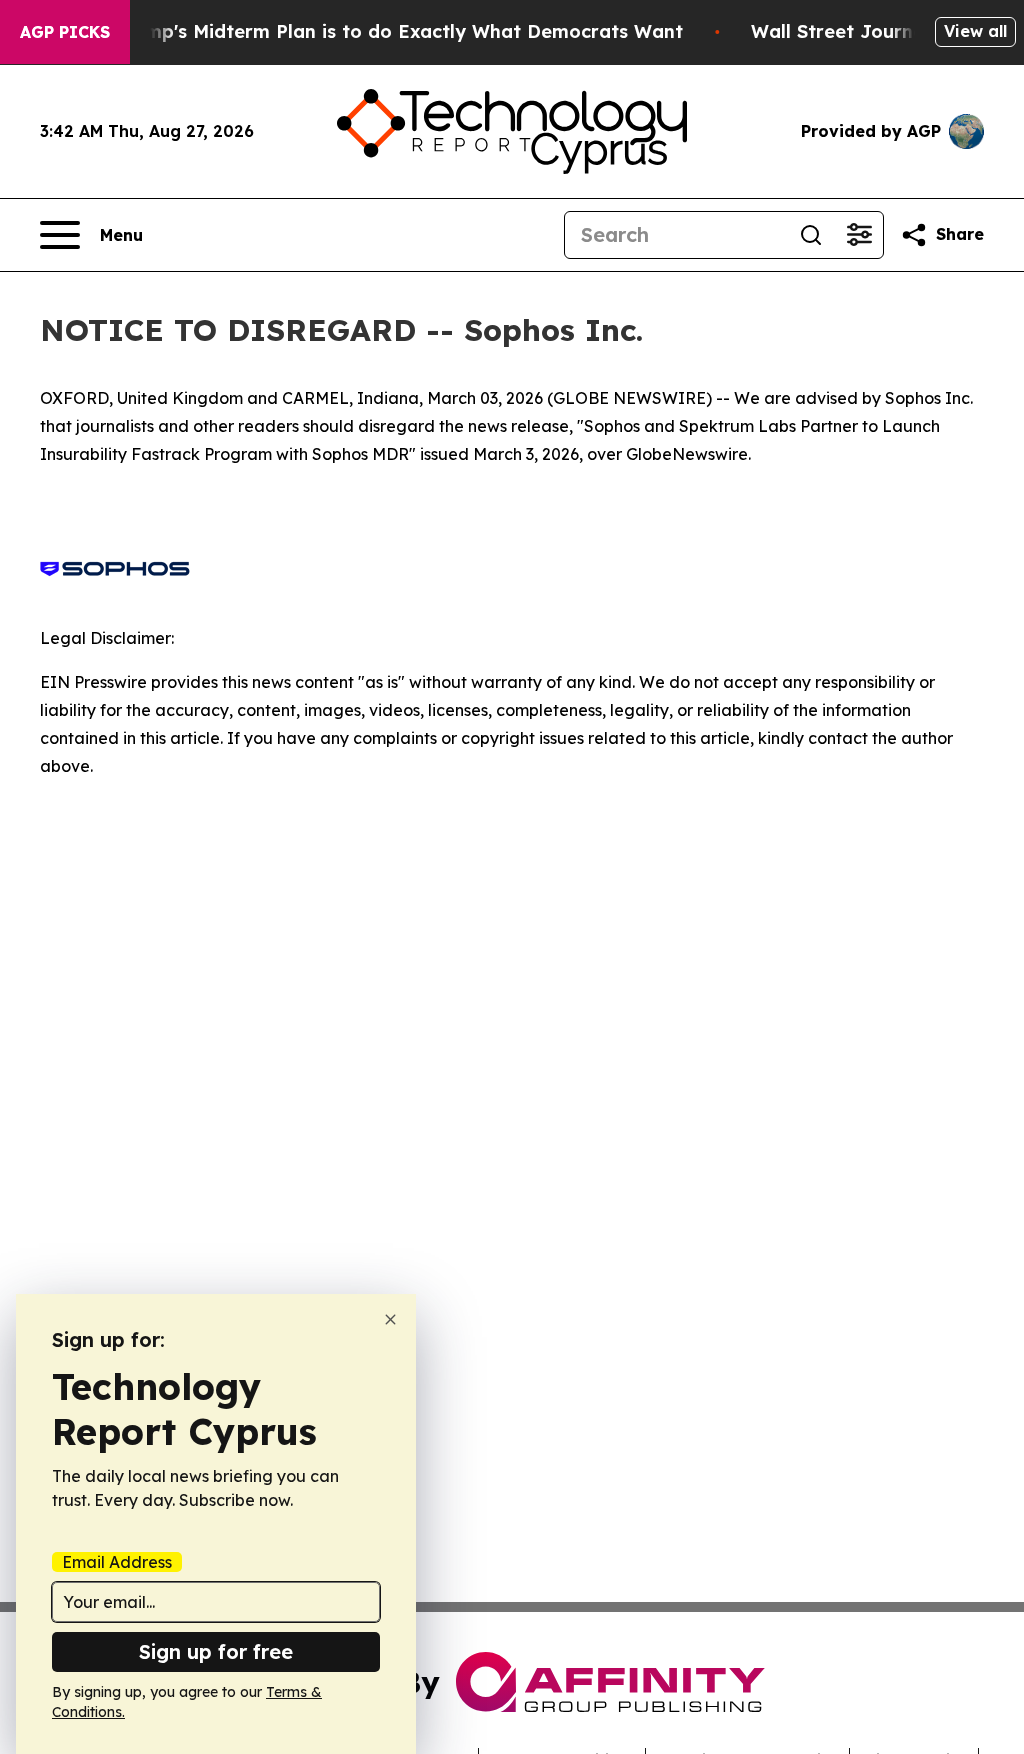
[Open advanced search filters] (859, 235)
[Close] (390, 1319)
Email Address (117, 1562)
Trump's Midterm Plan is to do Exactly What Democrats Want (399, 31)
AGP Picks (65, 32)
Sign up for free (216, 1651)
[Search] (811, 235)
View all (975, 31)
